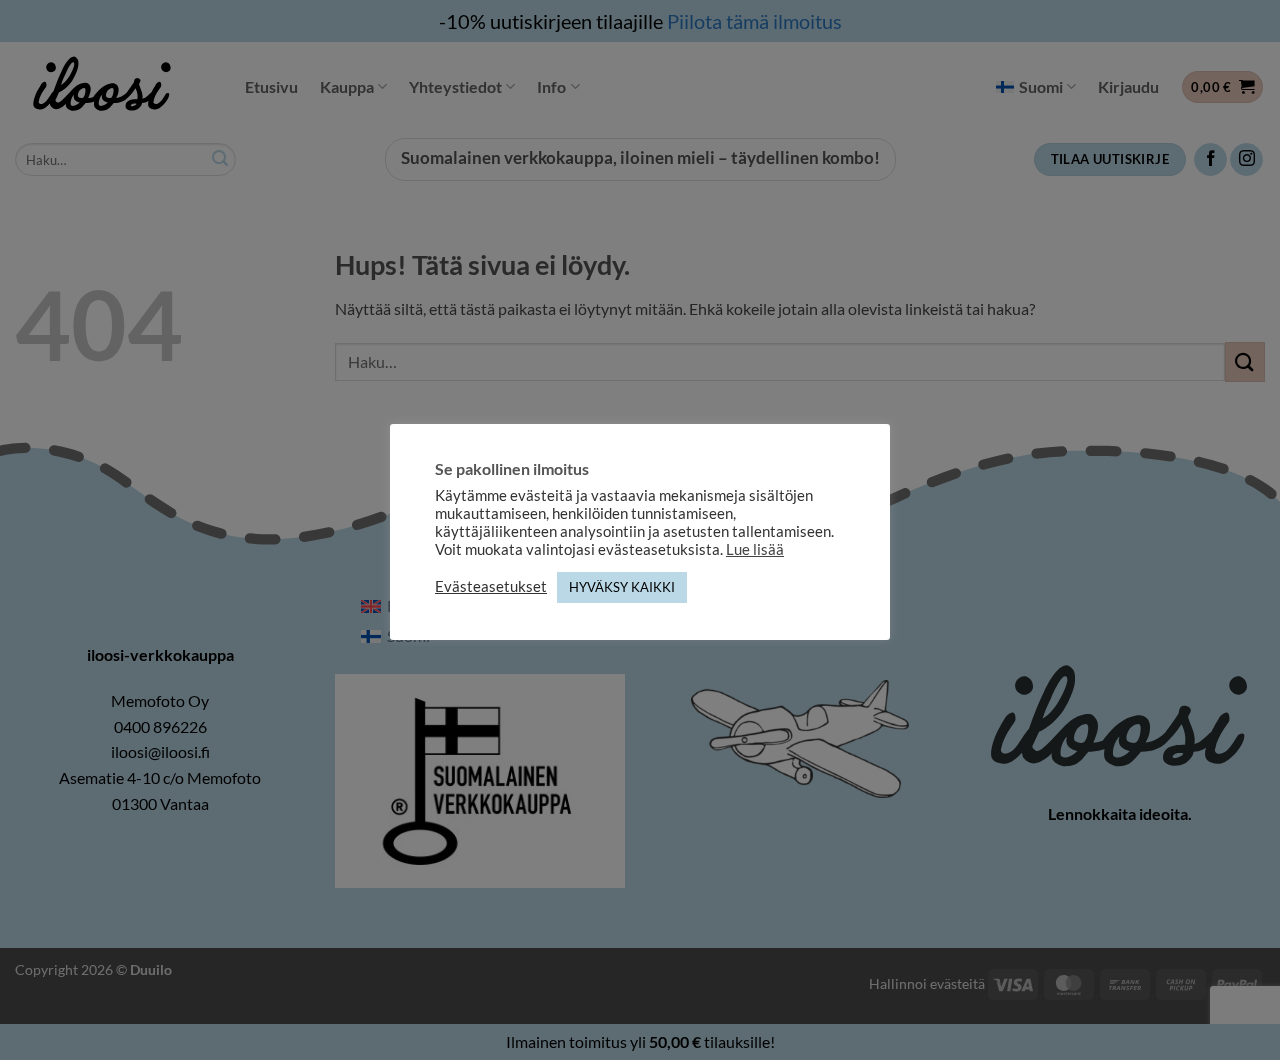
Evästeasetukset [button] (491, 586)
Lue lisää (755, 549)
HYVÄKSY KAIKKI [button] (622, 587)
